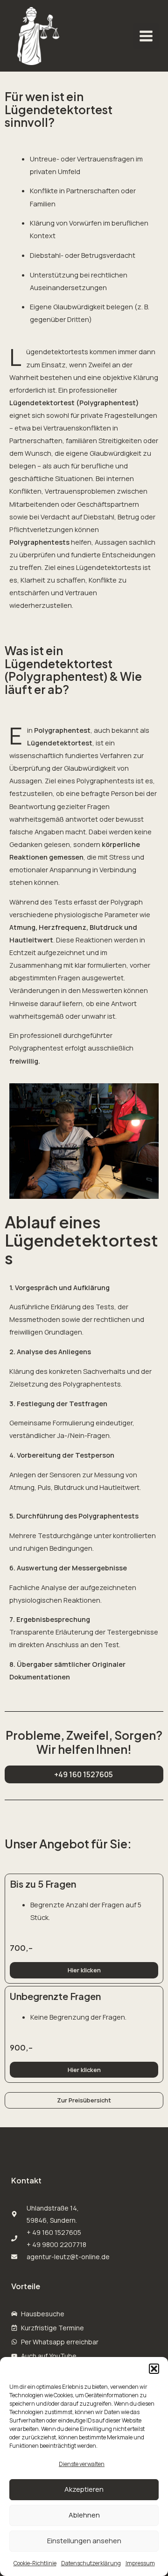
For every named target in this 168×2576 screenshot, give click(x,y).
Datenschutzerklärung (91, 2563)
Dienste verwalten (82, 2464)
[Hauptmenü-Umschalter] (146, 36)
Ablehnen (84, 2515)
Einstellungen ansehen (84, 2541)
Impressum (140, 2563)
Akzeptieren (84, 2489)
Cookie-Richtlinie (35, 2563)
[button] (154, 2369)
